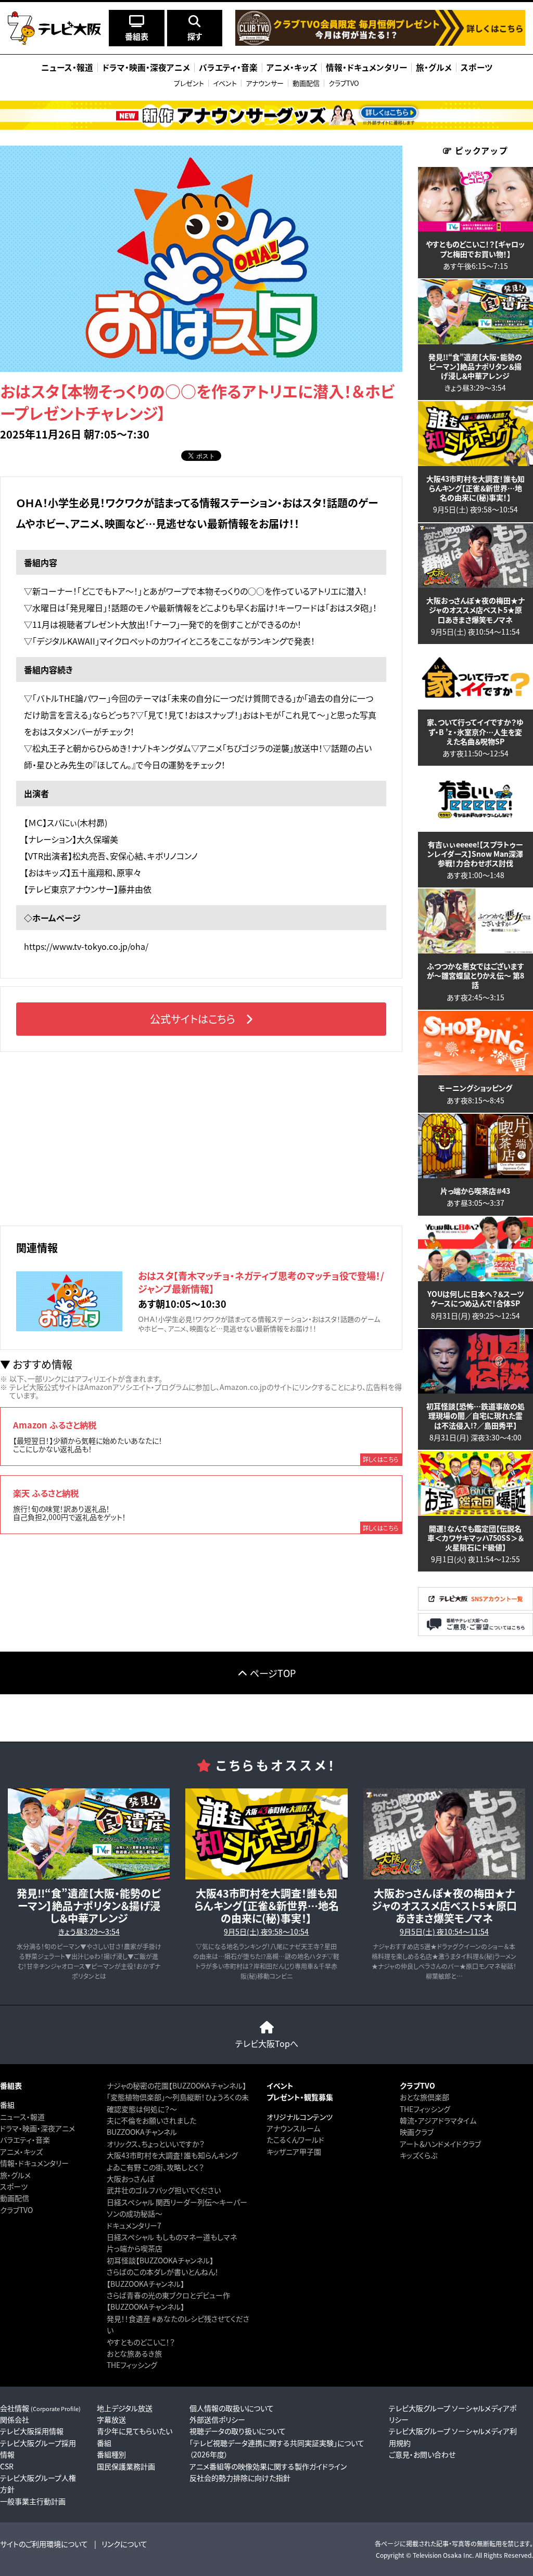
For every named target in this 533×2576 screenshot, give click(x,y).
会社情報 (40, 2408)
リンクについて (124, 2544)
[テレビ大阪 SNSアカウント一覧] (475, 1607)
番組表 (11, 2085)
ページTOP (273, 1673)
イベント (225, 83)
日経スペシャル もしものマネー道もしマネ (172, 2237)
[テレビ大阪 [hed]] (54, 28)
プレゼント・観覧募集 (300, 2097)
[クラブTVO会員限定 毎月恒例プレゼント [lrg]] (380, 43)
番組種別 (111, 2454)
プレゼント (189, 83)
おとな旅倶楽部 (424, 2097)
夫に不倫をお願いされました (151, 2120)
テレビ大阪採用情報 (32, 2431)
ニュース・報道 (22, 2117)
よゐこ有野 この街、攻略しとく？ (155, 2167)
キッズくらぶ (418, 2155)
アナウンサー (265, 83)
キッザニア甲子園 (294, 2152)
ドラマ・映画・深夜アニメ (37, 2128)
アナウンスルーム (293, 2128)
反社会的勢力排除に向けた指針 (240, 2478)
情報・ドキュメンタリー (34, 2163)
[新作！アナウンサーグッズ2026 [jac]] (266, 115)
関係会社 (15, 2419)
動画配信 (306, 83)
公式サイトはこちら (193, 1019)
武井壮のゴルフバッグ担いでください (164, 2190)
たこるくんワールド (295, 2140)
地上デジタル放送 (125, 2408)
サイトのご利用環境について (44, 2544)
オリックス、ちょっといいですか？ (156, 2144)
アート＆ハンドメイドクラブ (440, 2144)
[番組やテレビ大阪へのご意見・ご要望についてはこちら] (475, 1633)
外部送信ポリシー (217, 2419)
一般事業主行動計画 (33, 2501)
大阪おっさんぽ (130, 2179)
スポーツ (14, 2186)
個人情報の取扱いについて (232, 2408)
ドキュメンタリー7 (134, 2225)
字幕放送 (111, 2419)
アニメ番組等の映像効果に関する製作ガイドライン (268, 2466)
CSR (7, 2466)
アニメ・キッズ (21, 2152)
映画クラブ (417, 2132)
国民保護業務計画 (126, 2466)
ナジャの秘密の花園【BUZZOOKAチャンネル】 (176, 2085)
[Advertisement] (201, 1137)
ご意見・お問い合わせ (422, 2454)
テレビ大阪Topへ (267, 2043)
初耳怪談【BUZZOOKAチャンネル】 (160, 2260)
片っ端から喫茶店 (135, 2248)
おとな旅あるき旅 (134, 2353)
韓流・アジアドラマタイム (438, 2120)
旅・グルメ (15, 2175)
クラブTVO (344, 83)
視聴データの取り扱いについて (238, 2431)
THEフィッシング (132, 2365)
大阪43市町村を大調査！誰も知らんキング (172, 2155)
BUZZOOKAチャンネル (142, 2132)
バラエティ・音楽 (25, 2140)
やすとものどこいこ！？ (141, 2342)
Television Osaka (437, 2555)
